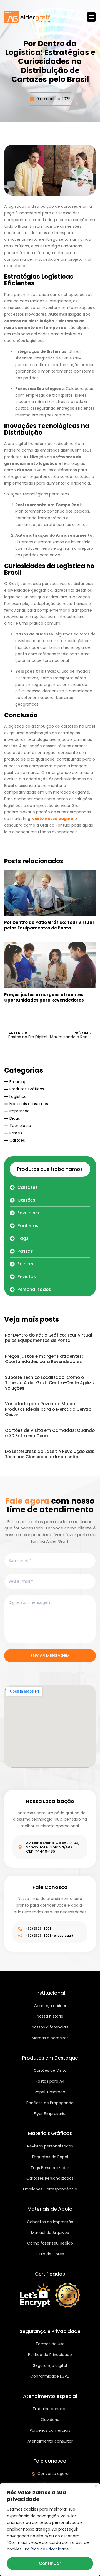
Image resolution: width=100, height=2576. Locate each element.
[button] (91, 17)
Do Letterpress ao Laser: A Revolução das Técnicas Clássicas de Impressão (50, 1454)
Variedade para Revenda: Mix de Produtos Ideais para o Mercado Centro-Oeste (49, 1409)
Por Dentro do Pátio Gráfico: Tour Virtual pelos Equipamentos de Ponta (49, 925)
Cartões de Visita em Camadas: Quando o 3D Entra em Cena (50, 1433)
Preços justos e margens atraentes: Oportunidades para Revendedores (44, 997)
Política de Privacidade (47, 2549)
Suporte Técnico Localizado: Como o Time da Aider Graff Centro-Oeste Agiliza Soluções (50, 1383)
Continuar (50, 2563)
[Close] (96, 2486)
